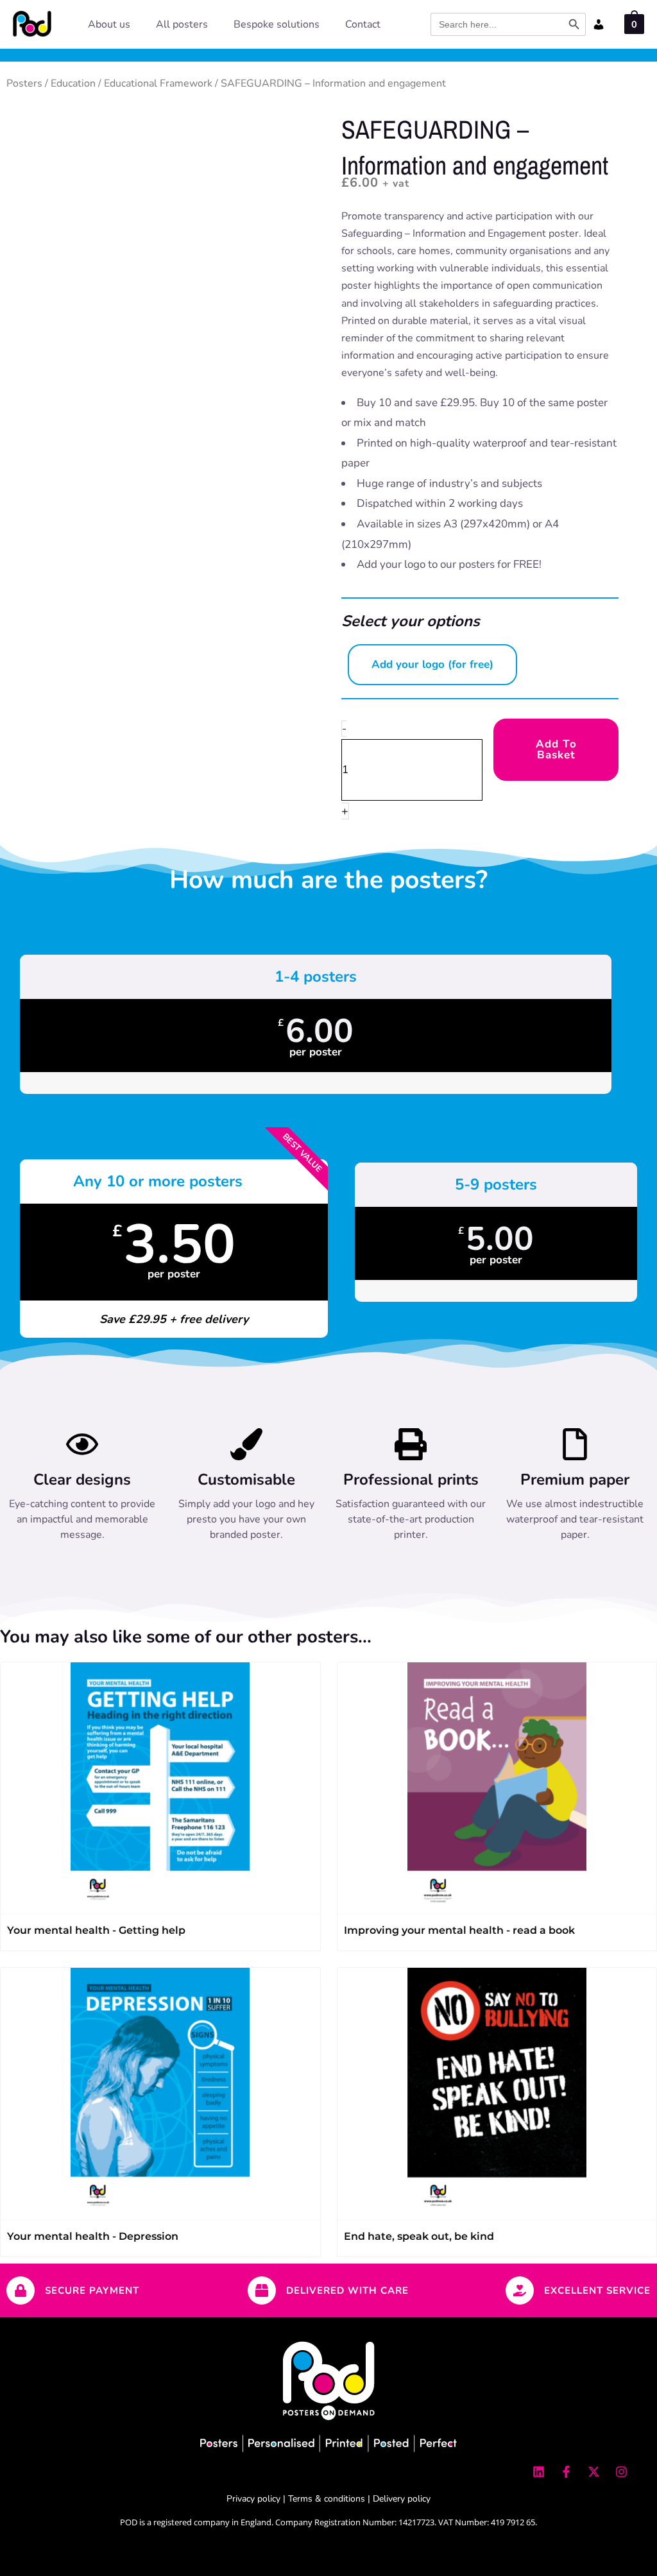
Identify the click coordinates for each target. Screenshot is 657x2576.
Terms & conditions (327, 2499)
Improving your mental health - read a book (459, 1930)
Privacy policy (253, 2499)
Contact (363, 24)
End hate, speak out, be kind (419, 2236)
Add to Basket (556, 749)
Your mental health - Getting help (96, 1930)
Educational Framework (158, 83)
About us (109, 24)
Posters (24, 83)
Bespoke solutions (277, 24)
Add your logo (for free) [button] (432, 664)
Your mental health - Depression (93, 2236)
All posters (182, 24)
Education (73, 83)
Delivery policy (402, 2499)
